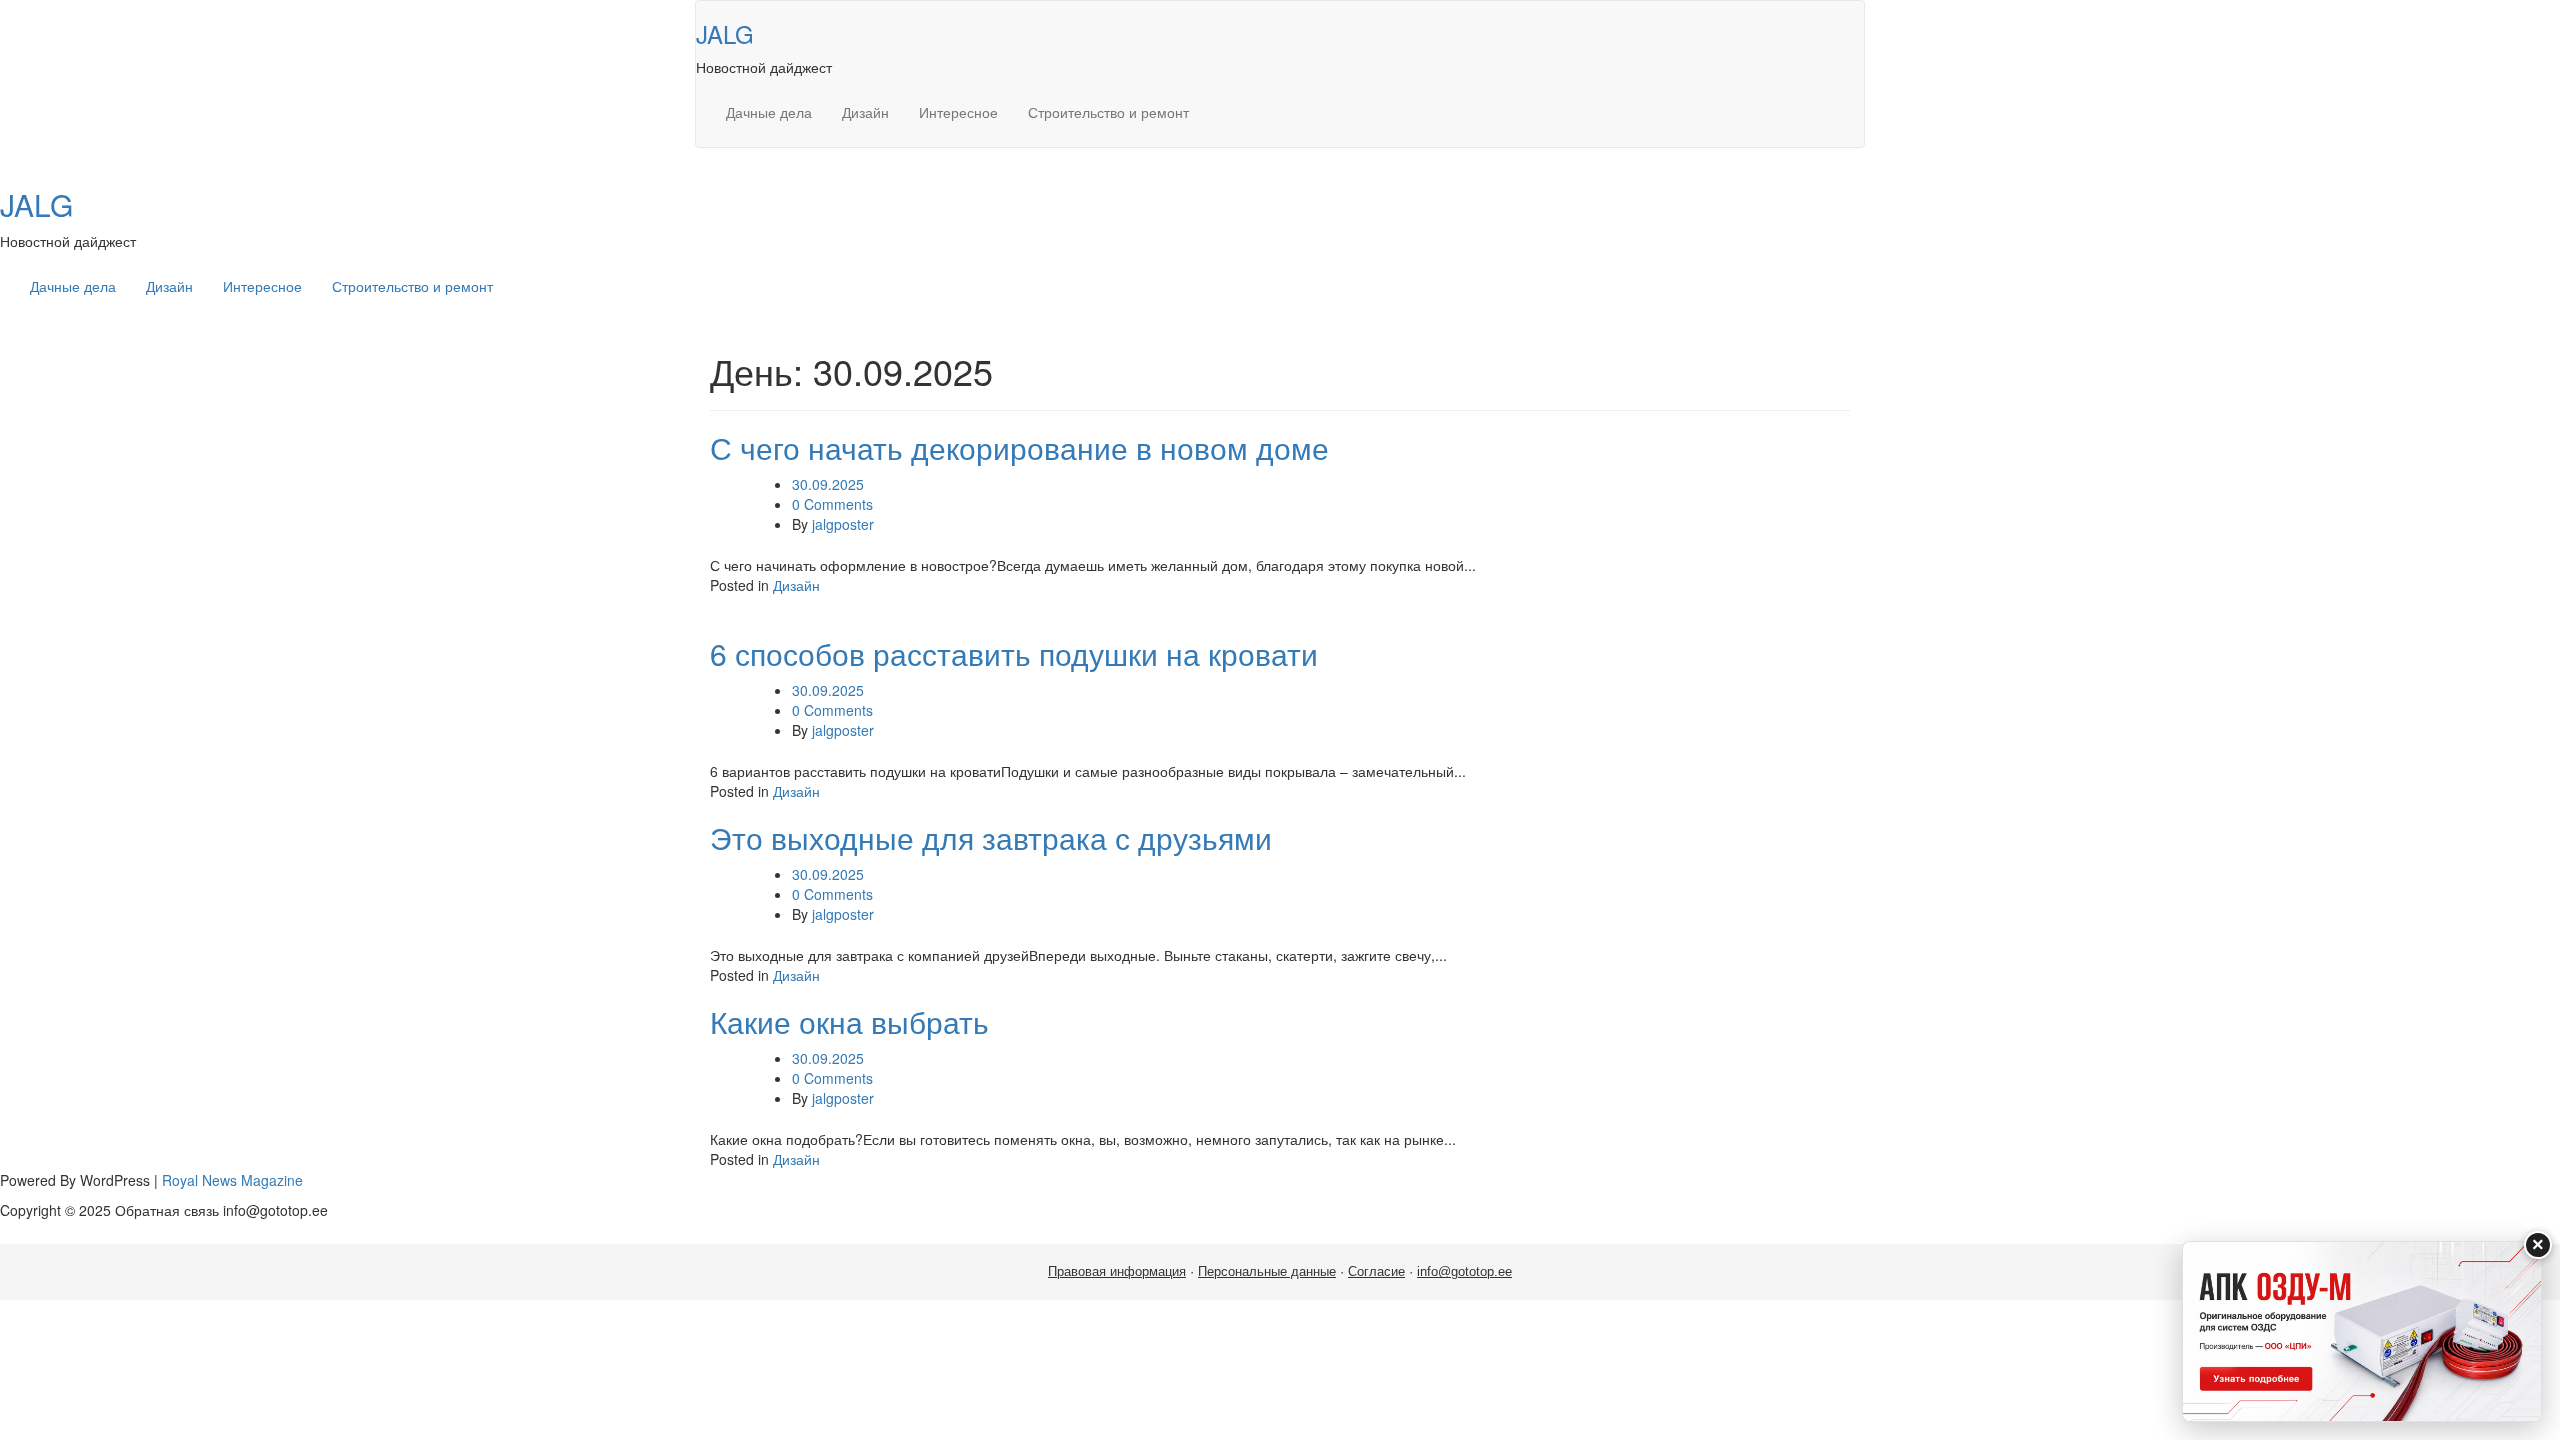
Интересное (958, 112)
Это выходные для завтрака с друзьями (991, 837)
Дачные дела (769, 112)
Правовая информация (1117, 1271)
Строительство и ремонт (1108, 112)
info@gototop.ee (1464, 1271)
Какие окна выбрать (849, 1021)
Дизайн (865, 112)
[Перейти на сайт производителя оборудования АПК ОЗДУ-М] (2362, 1331)
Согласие (1376, 1271)
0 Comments (832, 504)
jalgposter (843, 524)
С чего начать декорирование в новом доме (1019, 447)
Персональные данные (1267, 1271)
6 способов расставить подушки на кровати (1014, 653)
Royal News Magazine (232, 1180)
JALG (725, 33)
